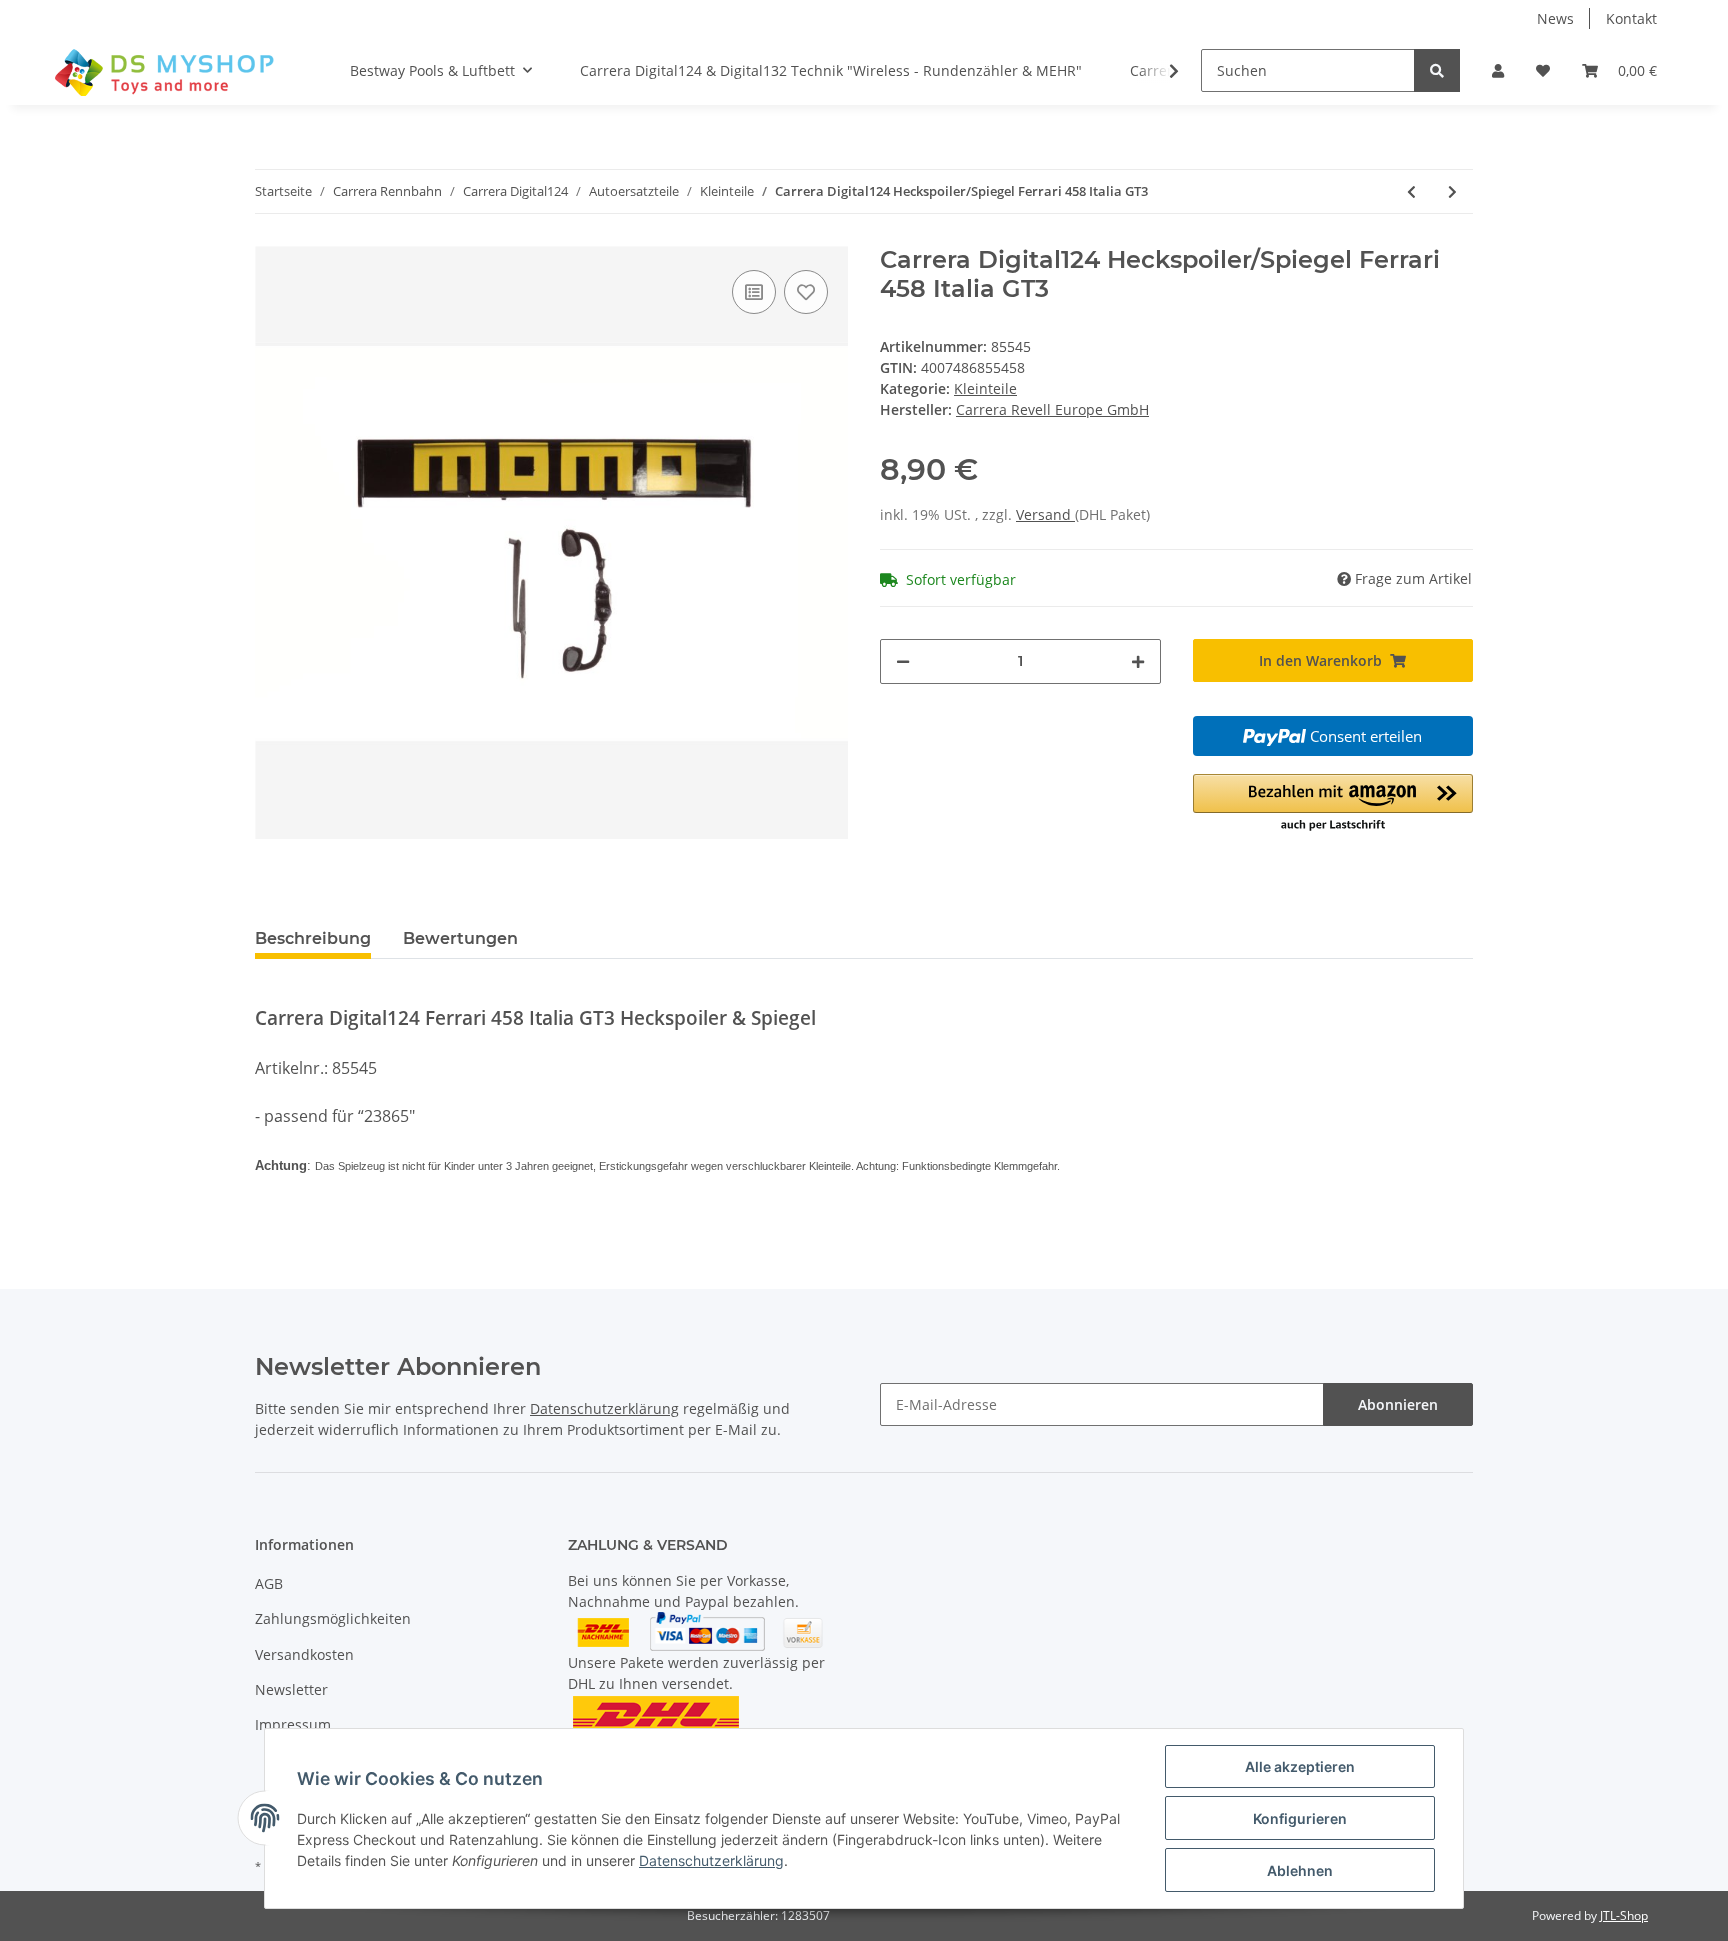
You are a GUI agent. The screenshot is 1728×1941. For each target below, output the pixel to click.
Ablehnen (1300, 1870)
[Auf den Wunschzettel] (806, 292)
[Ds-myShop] (166, 71)
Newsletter (291, 1689)
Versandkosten (304, 1654)
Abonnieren (1398, 1404)
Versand (1045, 514)
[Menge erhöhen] (1138, 661)
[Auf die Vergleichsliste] (754, 292)
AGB (269, 1583)
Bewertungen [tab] (460, 938)
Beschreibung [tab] (313, 938)
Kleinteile (985, 388)
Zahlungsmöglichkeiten (333, 1618)
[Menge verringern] (903, 661)
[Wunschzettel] (1543, 70)
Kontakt (1631, 18)
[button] (1498, 70)
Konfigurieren (1300, 1818)
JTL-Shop (1624, 1915)
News (1555, 18)
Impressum (293, 1724)
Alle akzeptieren (1300, 1766)
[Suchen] (1437, 70)
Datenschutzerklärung (604, 1408)
